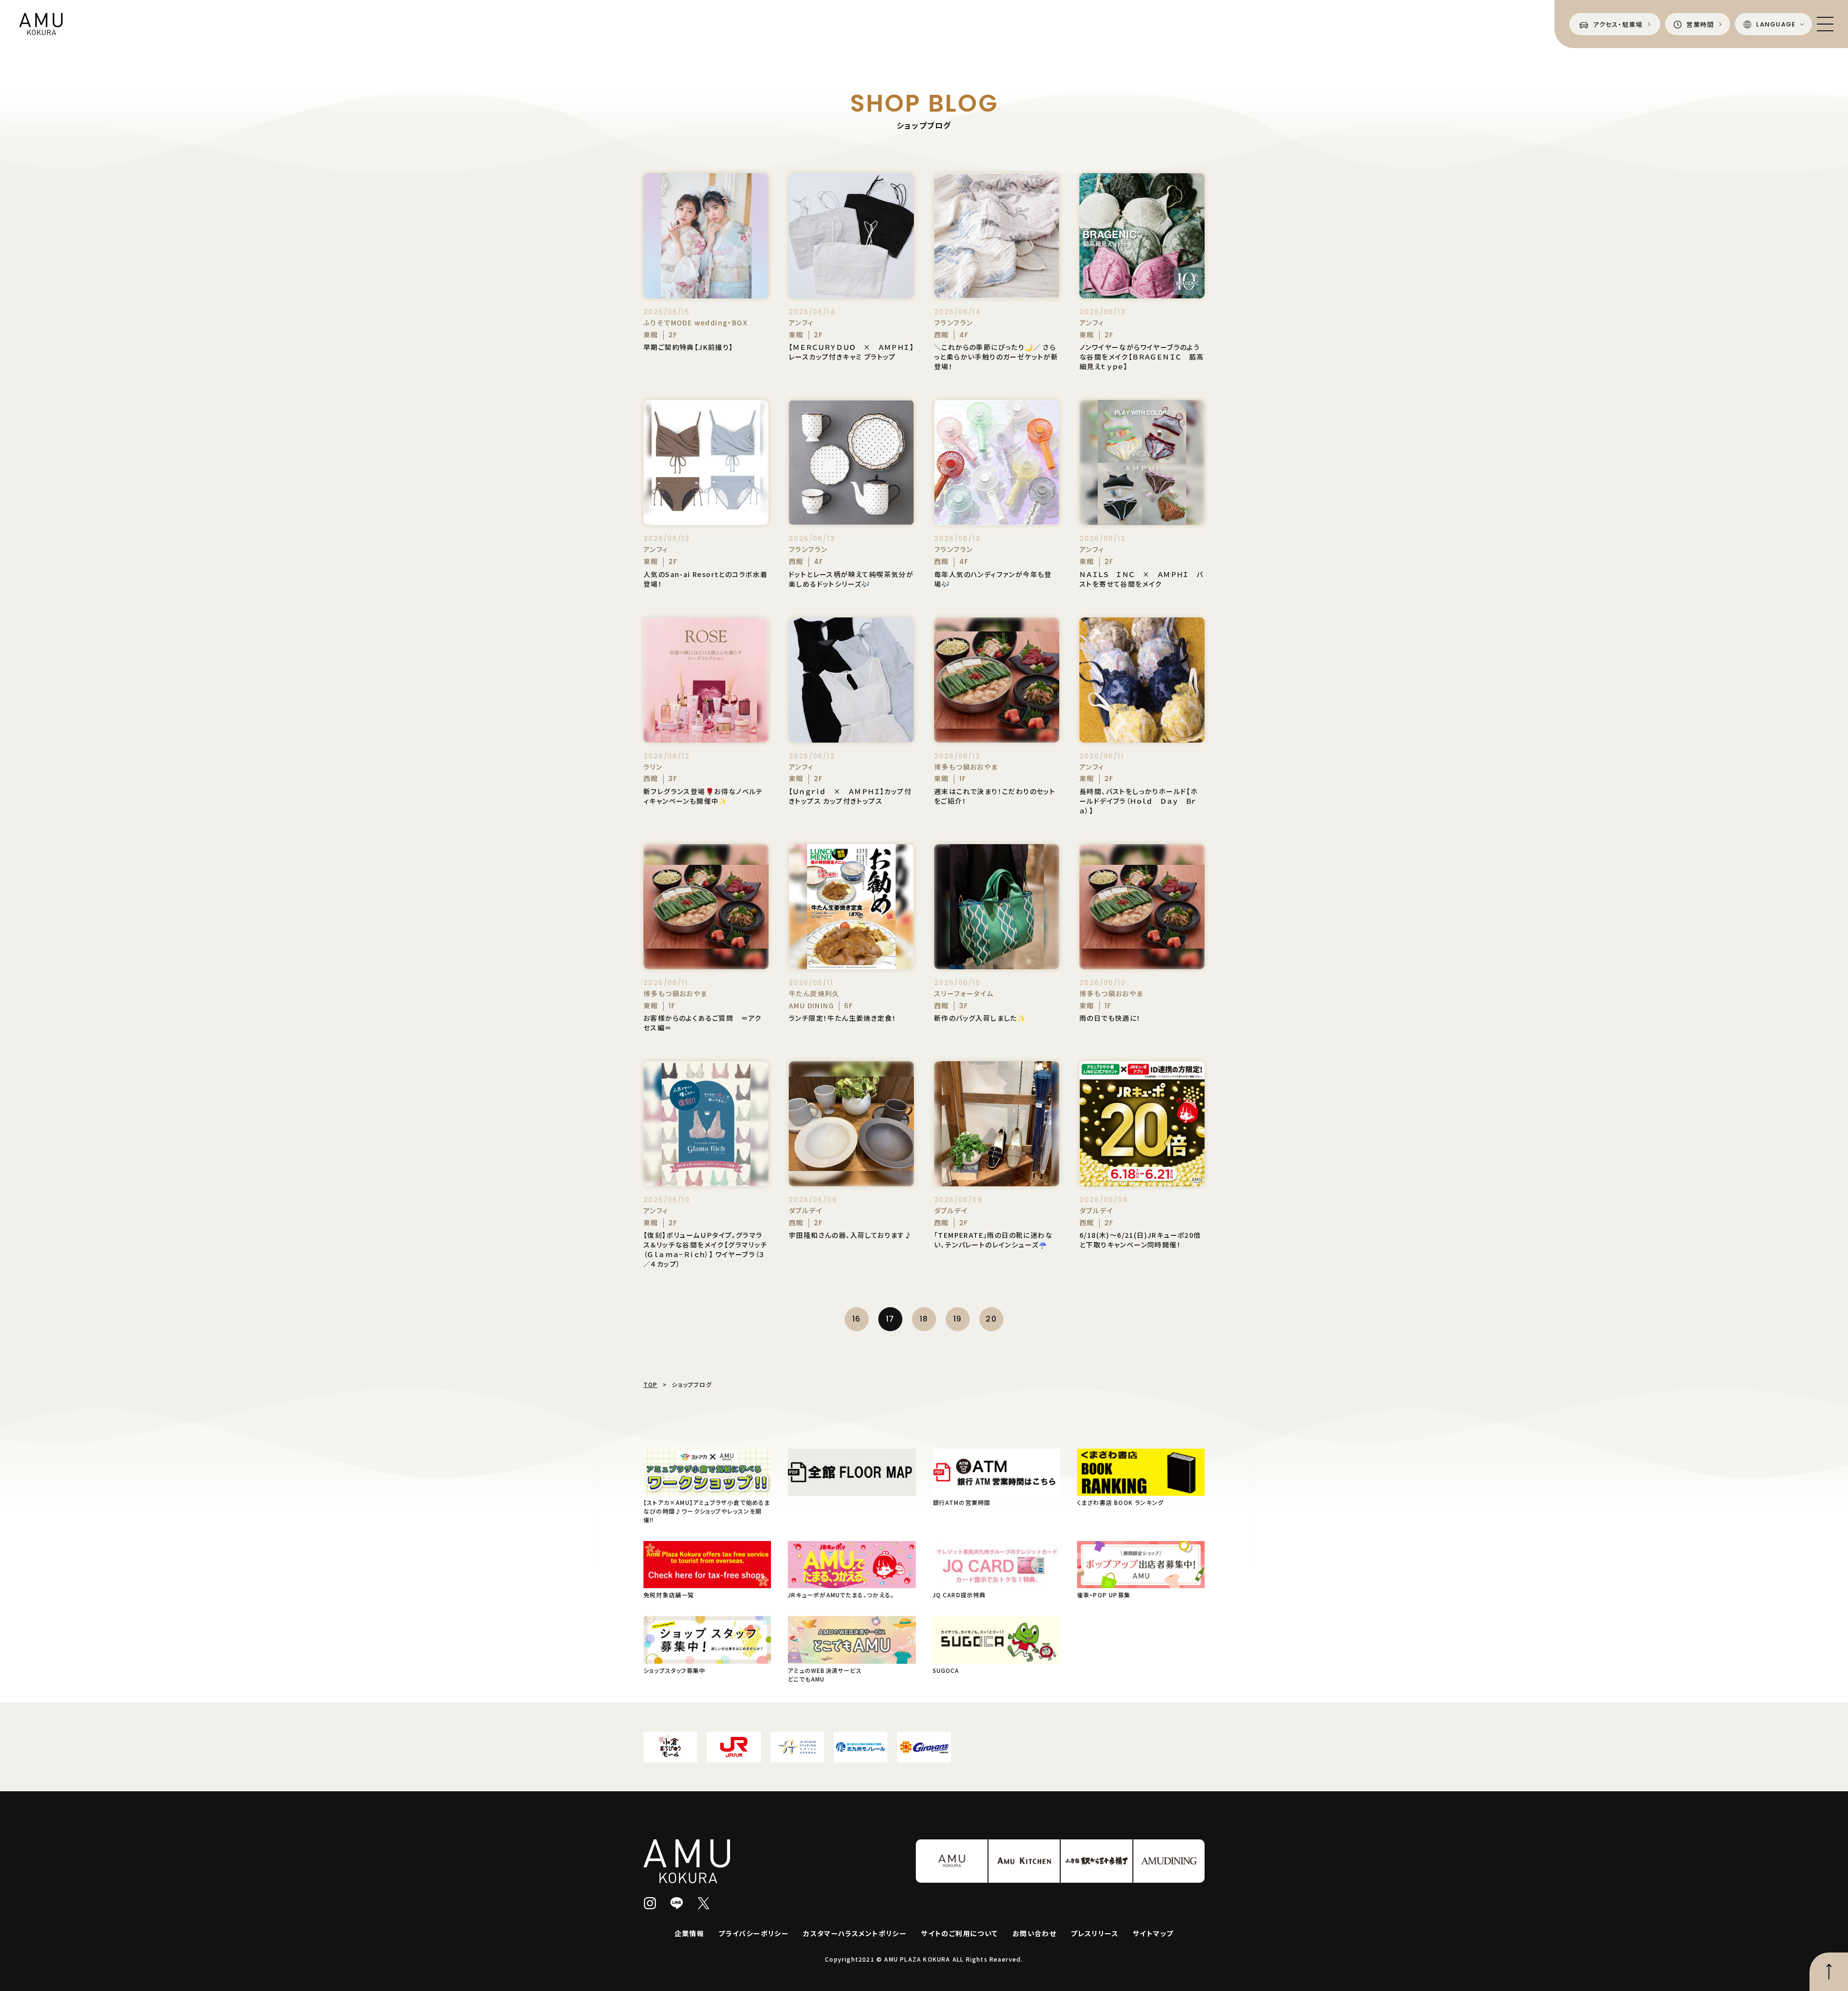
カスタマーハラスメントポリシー (855, 1933)
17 (890, 1319)
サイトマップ (1153, 1933)
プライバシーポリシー (754, 1933)
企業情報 (690, 1933)
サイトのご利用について (959, 1933)
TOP (651, 1384)
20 (991, 1319)
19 (958, 1319)
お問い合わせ (1034, 1933)
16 (857, 1319)
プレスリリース (1095, 1933)
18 (924, 1319)
